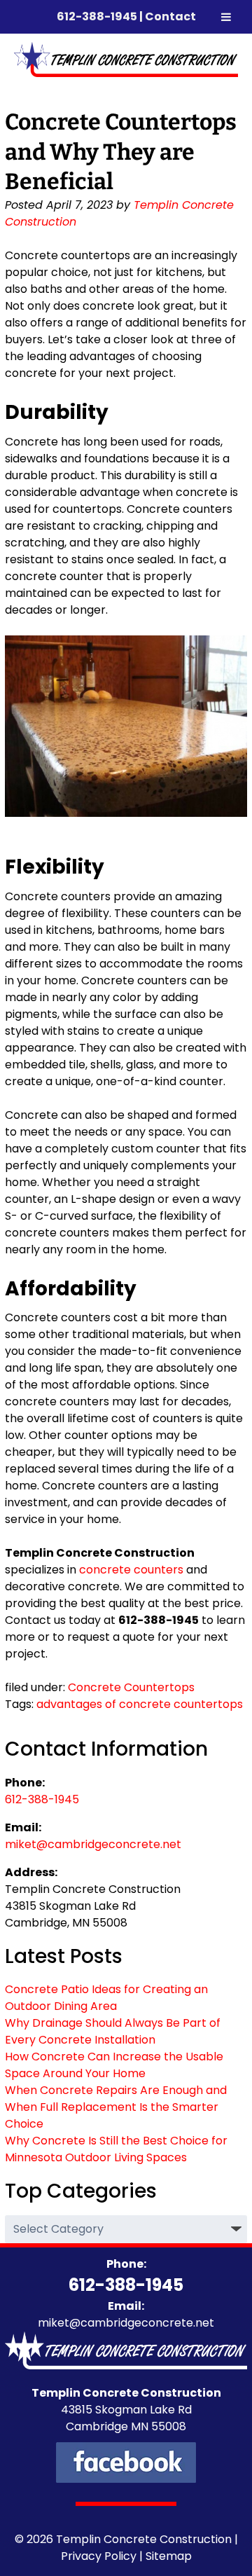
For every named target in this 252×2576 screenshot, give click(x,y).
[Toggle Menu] (226, 17)
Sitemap (169, 2556)
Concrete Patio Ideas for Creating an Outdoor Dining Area (106, 1998)
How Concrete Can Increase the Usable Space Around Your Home (114, 2065)
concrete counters (131, 1570)
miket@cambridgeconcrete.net (93, 1844)
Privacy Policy (99, 2556)
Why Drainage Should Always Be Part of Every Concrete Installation (113, 2031)
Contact (170, 16)
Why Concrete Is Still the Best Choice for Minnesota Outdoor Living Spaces (116, 2149)
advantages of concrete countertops (140, 1704)
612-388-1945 (97, 16)
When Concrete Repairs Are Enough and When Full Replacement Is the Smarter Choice (116, 2107)
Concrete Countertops (131, 1687)
